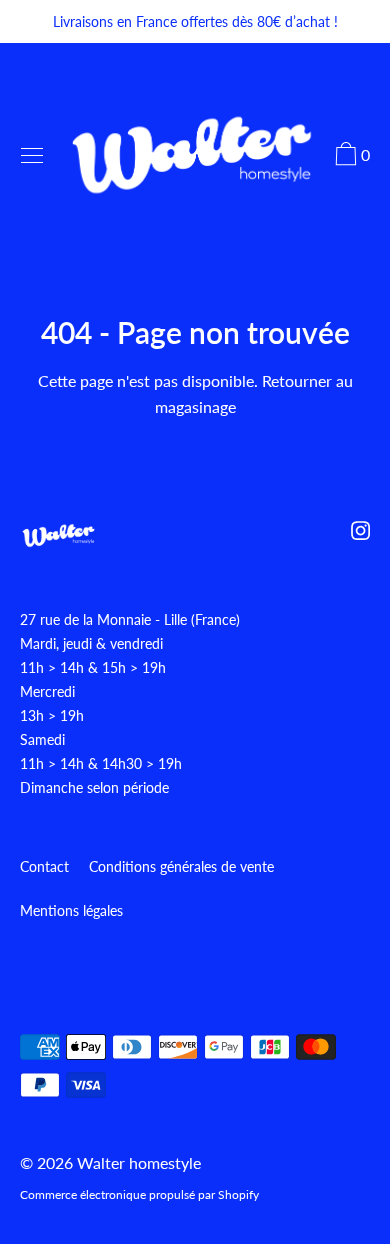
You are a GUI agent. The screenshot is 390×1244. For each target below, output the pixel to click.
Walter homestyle (139, 1162)
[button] (350, 157)
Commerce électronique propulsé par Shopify (139, 1194)
